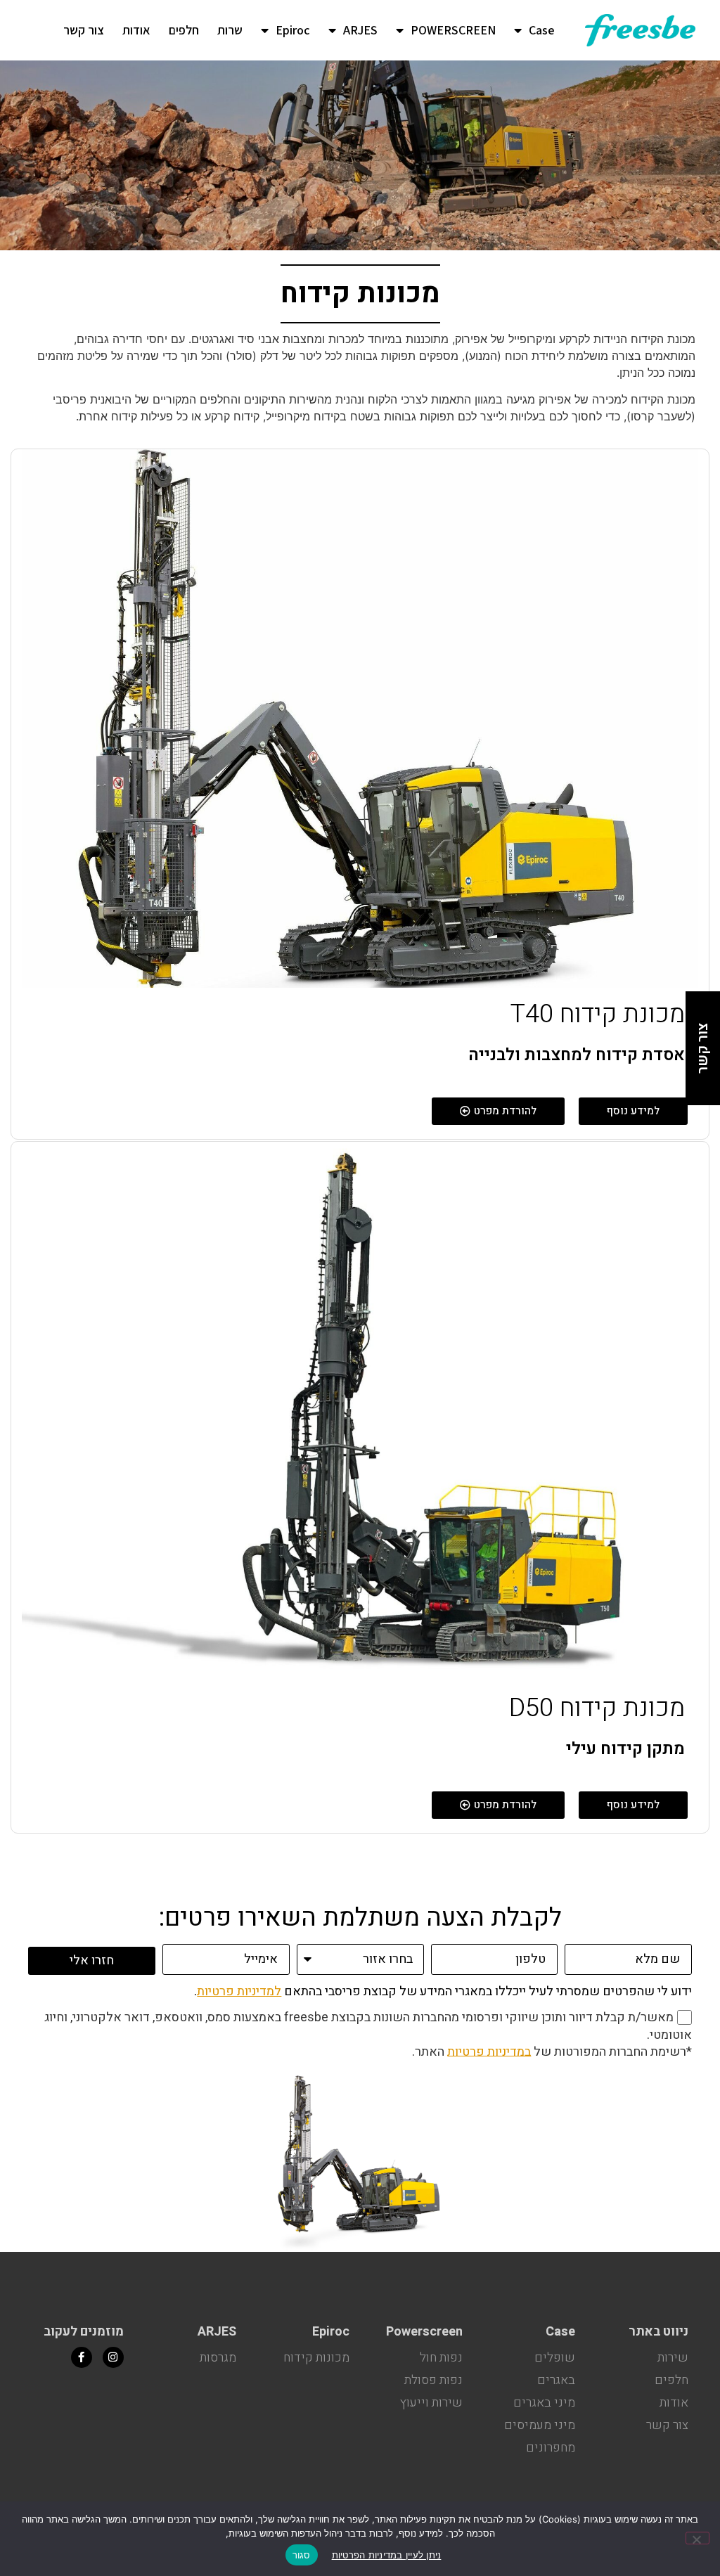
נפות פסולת (433, 2380)
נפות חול (441, 2358)
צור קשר (84, 30)
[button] (498, 1111)
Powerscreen (424, 2332)
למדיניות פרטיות (239, 1991)
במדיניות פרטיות (489, 2051)
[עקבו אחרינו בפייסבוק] (82, 2357)
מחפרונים (551, 2448)
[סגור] (697, 2538)
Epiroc (293, 30)
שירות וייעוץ (431, 2403)
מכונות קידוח (316, 2358)
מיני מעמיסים (540, 2425)
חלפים (184, 30)
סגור (302, 2555)
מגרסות (218, 2358)
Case (542, 30)
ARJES (360, 30)
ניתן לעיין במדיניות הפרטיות (387, 2555)
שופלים (555, 2358)
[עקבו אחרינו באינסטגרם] (113, 2357)
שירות (673, 2358)
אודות (136, 30)
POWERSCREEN (453, 30)
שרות (230, 30)
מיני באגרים (544, 2403)
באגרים (556, 2380)
